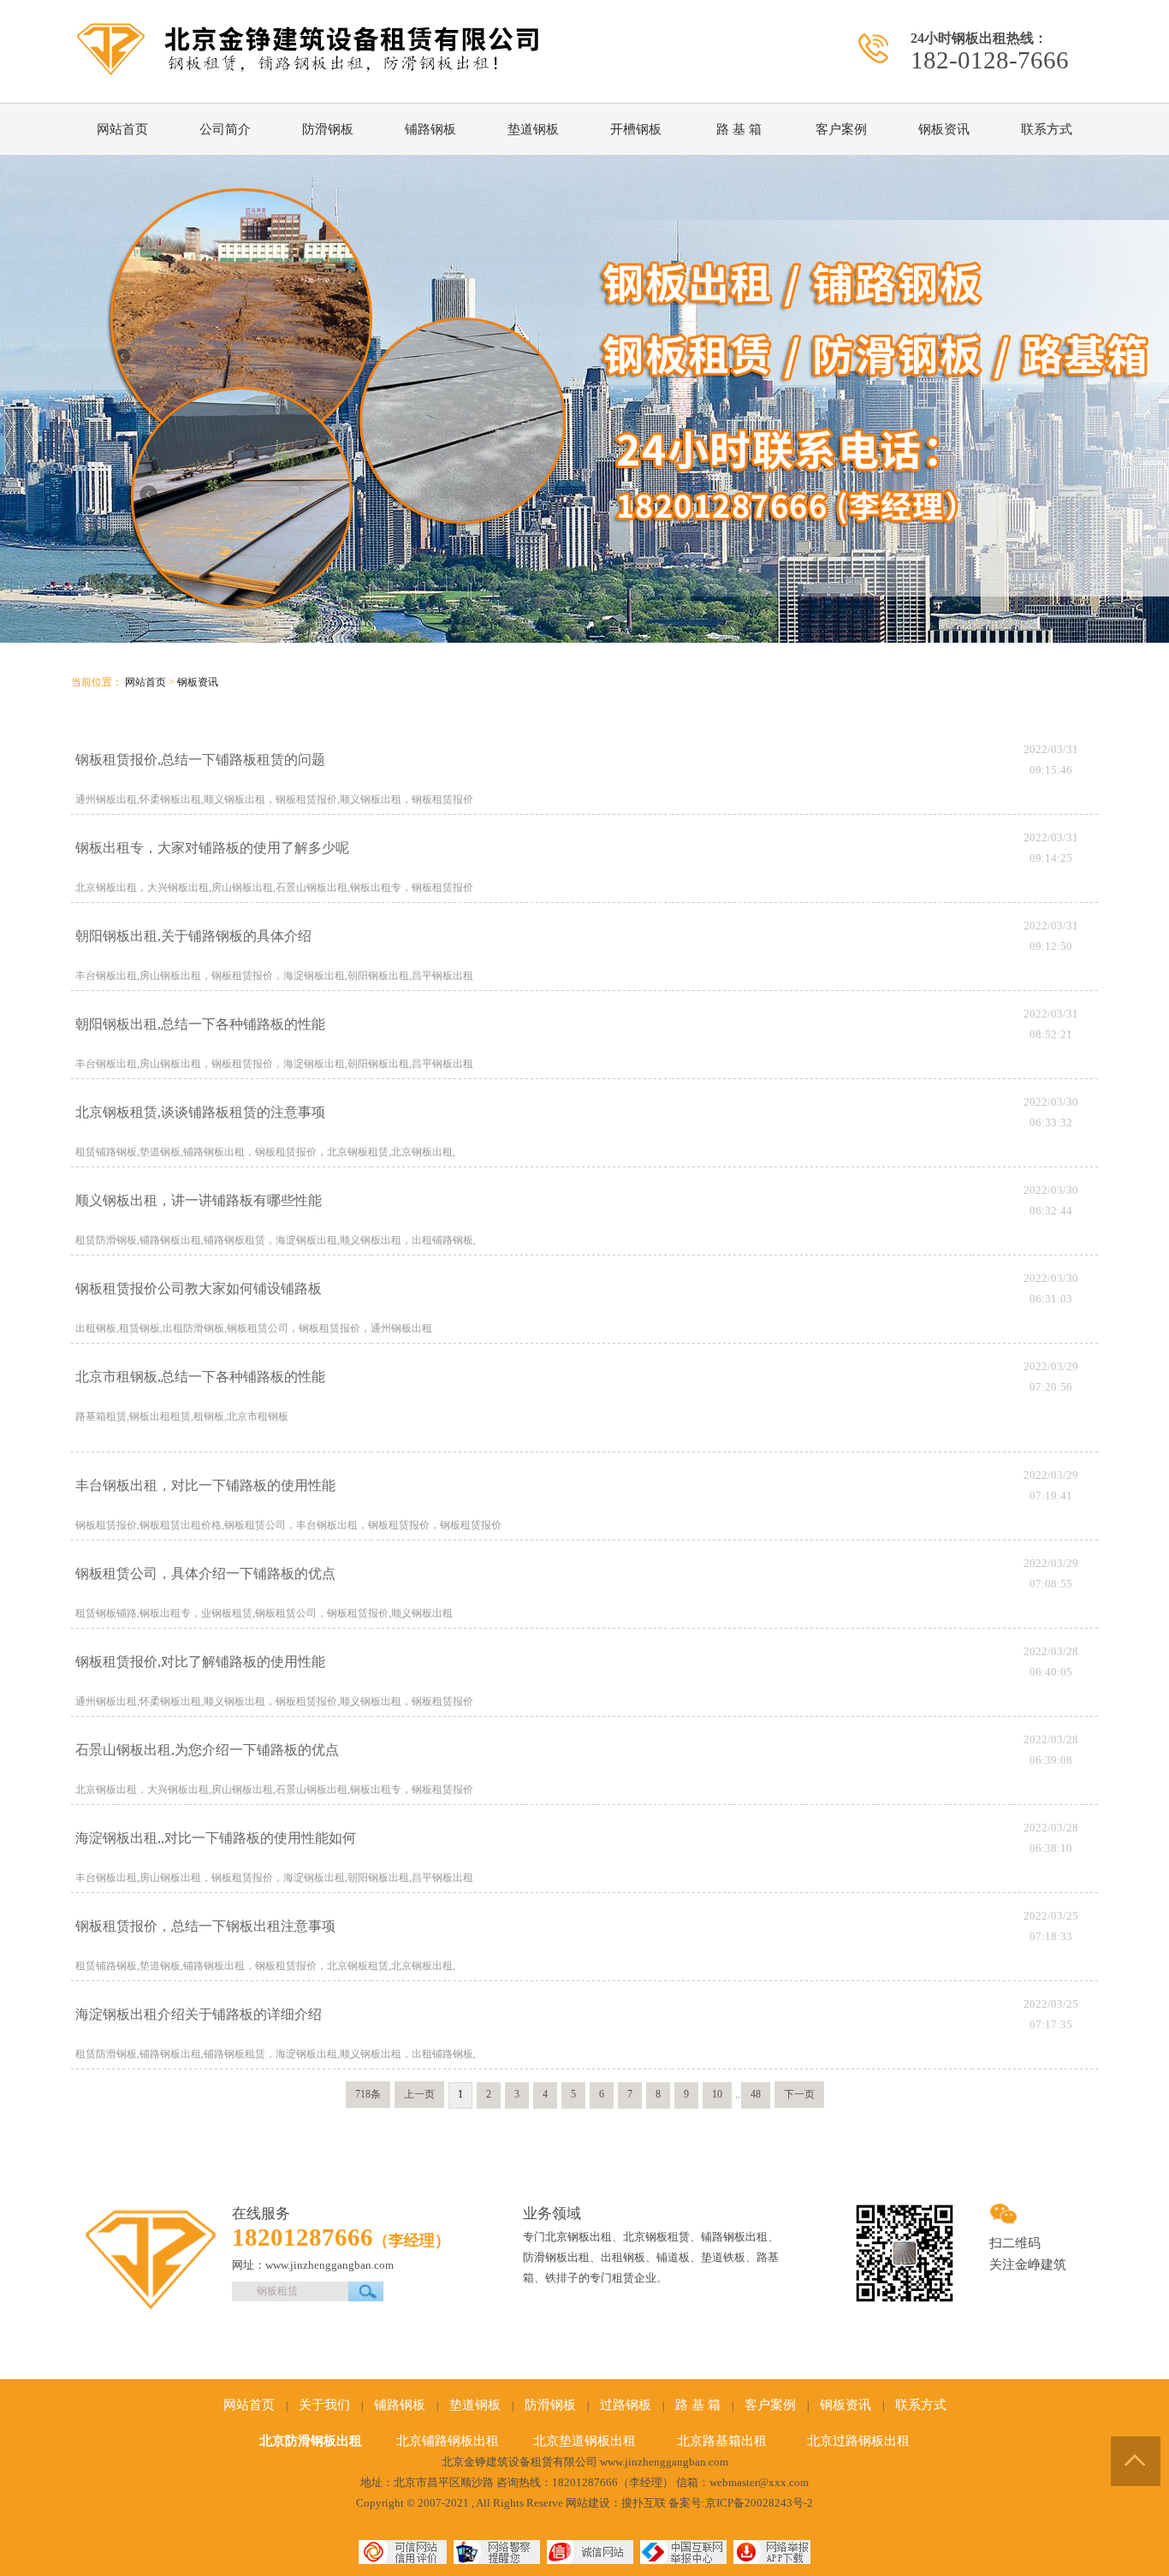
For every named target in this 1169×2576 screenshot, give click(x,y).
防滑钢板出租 (556, 2257)
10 (717, 2094)
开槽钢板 (636, 129)
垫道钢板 (533, 129)
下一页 (799, 2094)
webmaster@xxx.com (759, 2482)
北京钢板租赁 (656, 2237)
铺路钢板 (430, 129)
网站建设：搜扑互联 (616, 2503)
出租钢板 (623, 2257)
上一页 (419, 2094)
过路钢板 (626, 2405)
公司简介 (225, 129)
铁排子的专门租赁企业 (601, 2278)
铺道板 (673, 2257)
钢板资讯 (944, 129)
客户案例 (841, 129)
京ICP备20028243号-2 (759, 2503)
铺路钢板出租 (734, 2237)
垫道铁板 (723, 2257)
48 (756, 2094)
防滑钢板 (328, 129)
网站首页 (122, 129)
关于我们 (324, 2405)
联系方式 (1047, 129)
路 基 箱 (739, 129)
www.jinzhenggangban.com (664, 2462)
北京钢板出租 (579, 2237)
